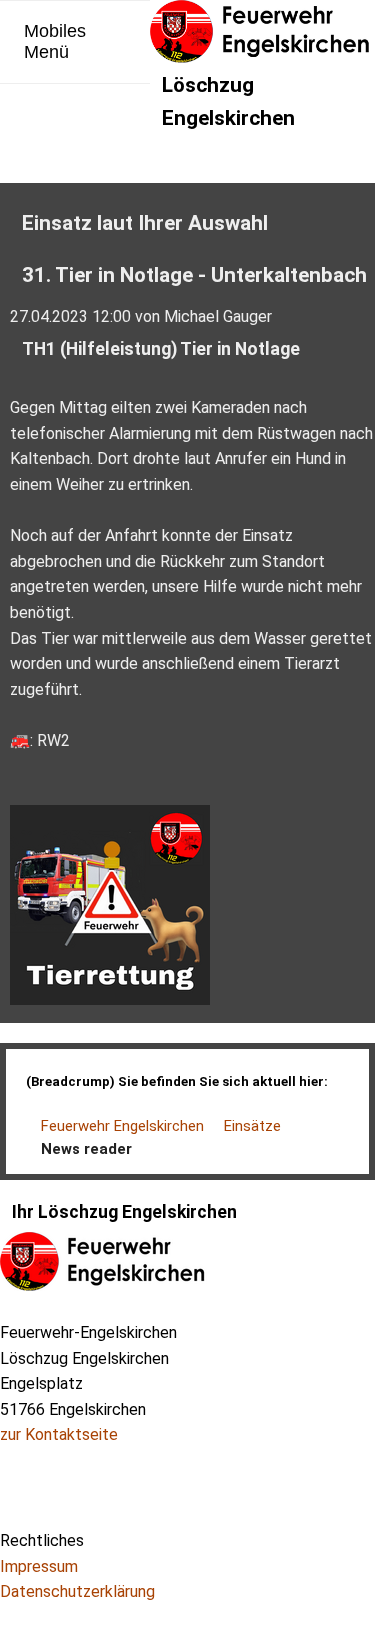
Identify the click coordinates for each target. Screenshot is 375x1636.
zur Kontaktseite (59, 1434)
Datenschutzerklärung (77, 1591)
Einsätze (252, 1126)
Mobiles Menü (55, 41)
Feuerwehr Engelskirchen (122, 1126)
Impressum (39, 1566)
